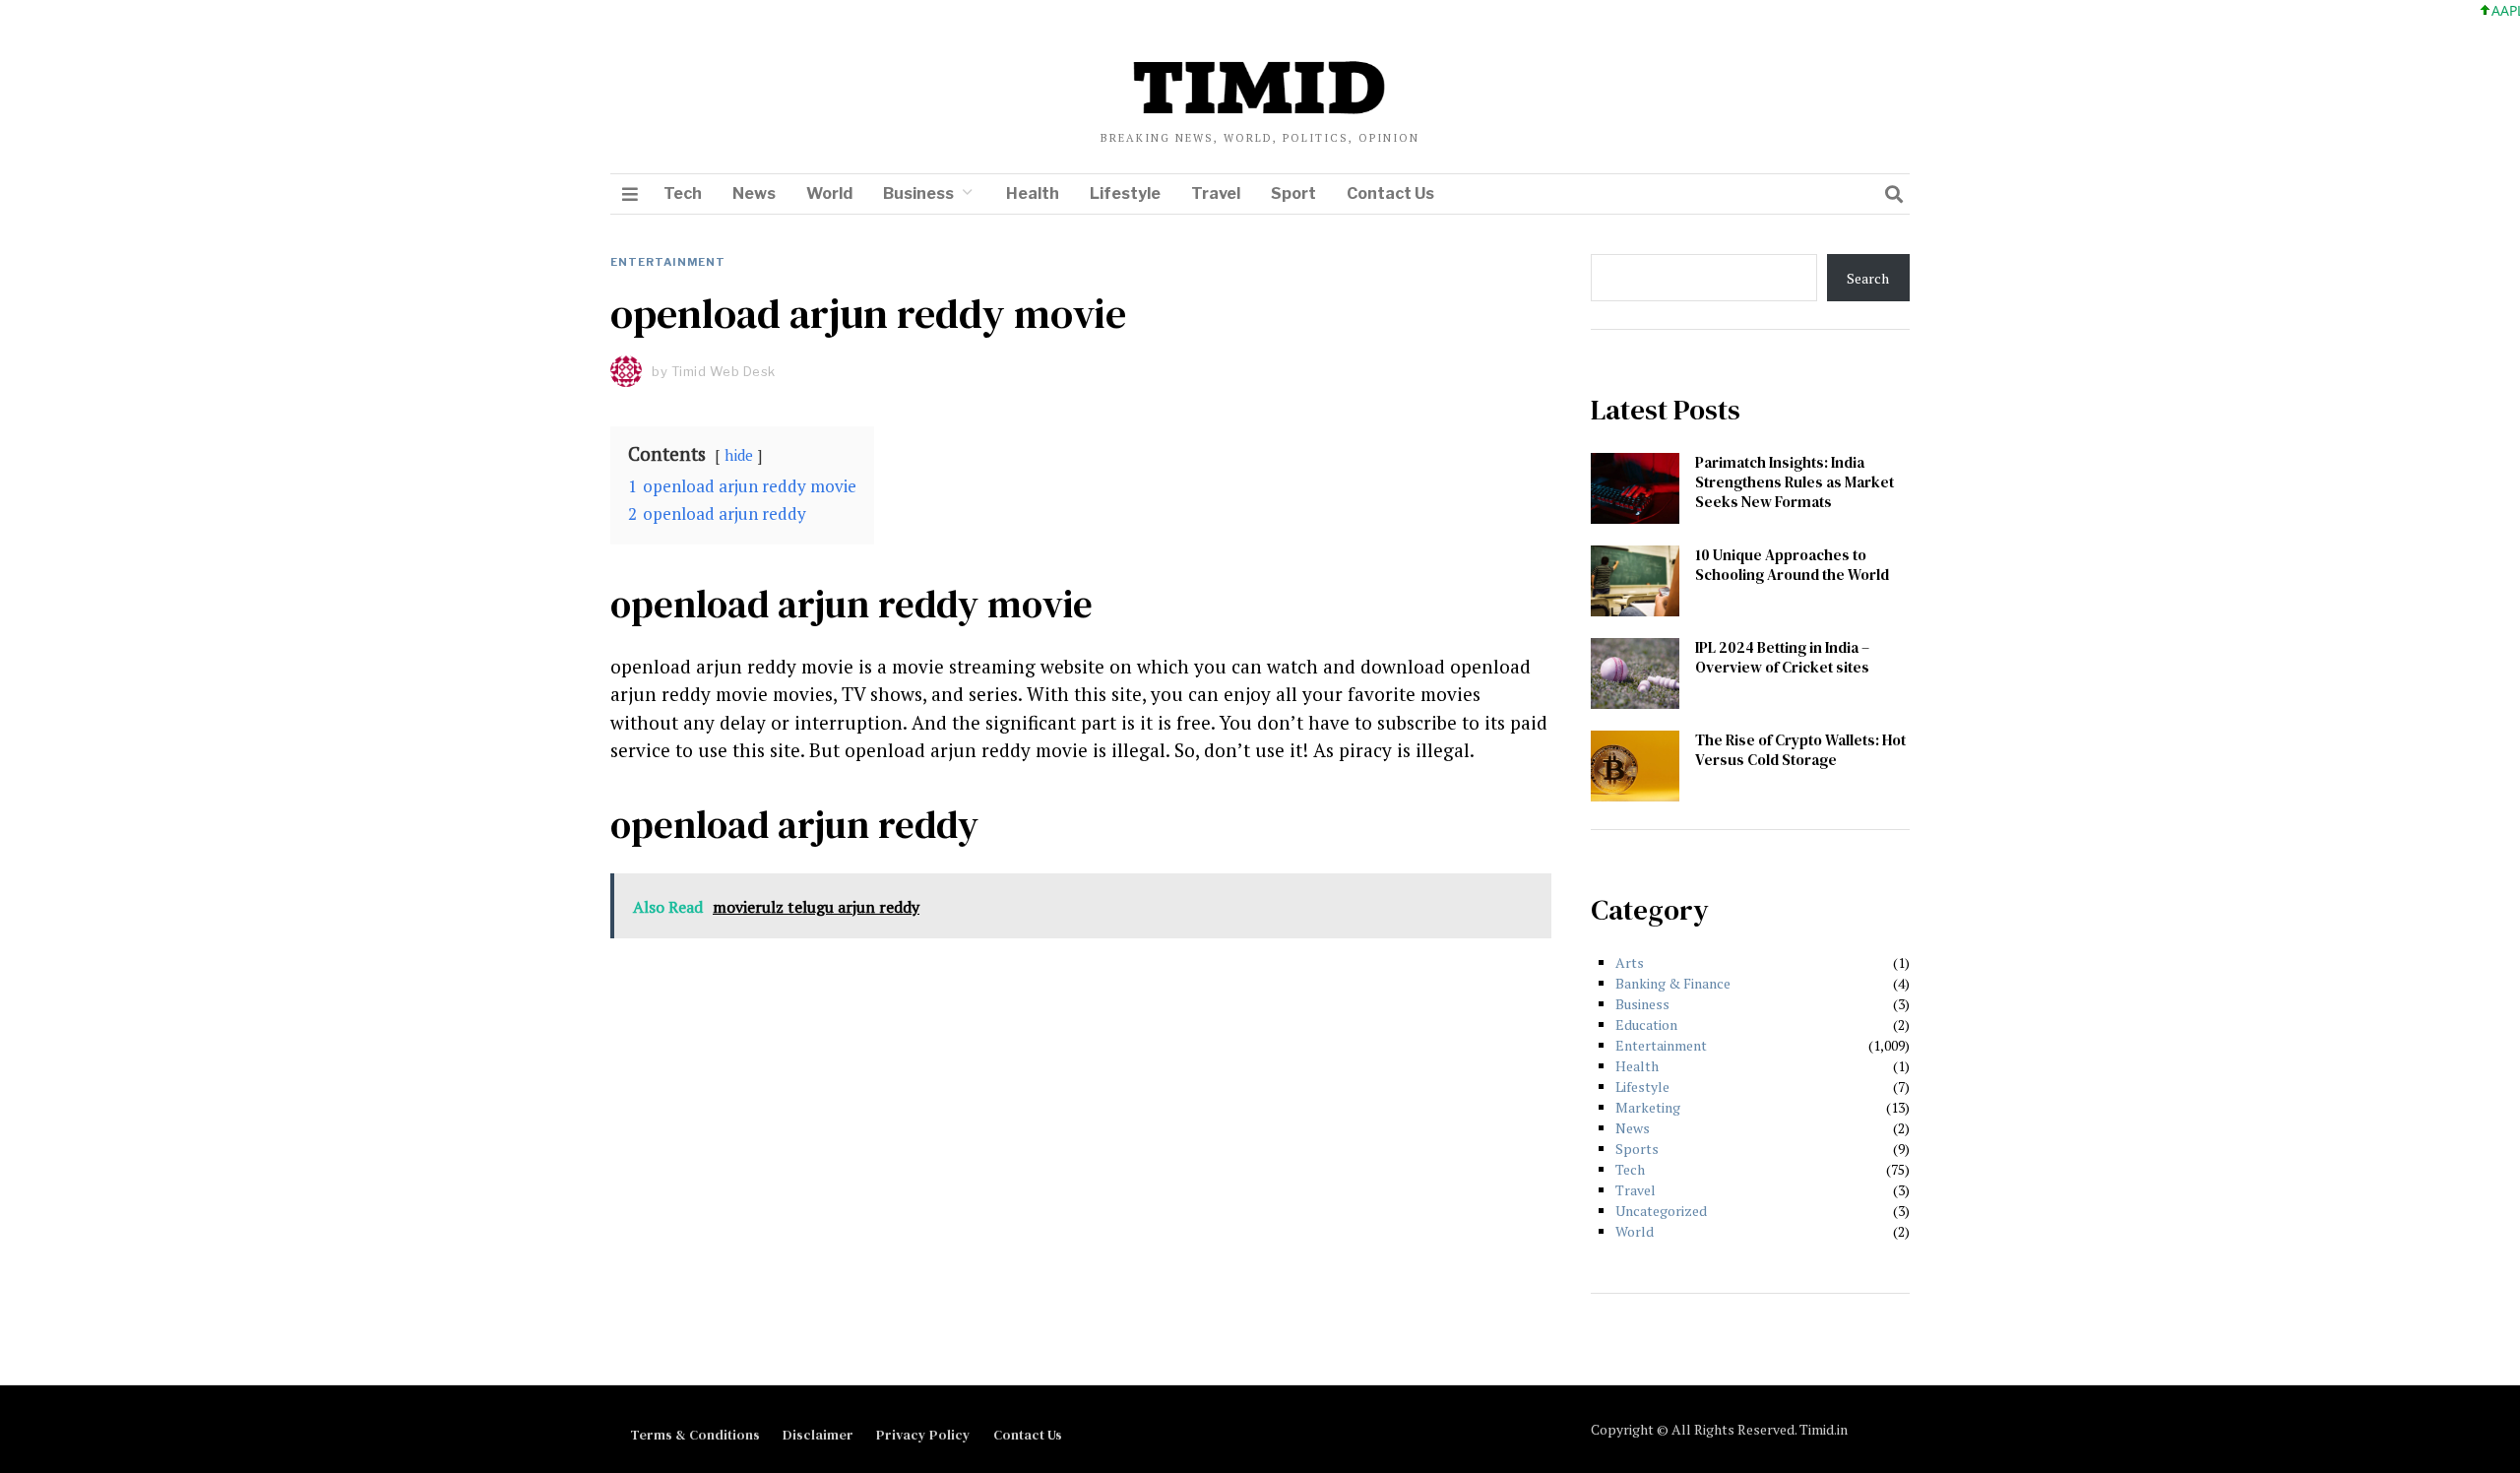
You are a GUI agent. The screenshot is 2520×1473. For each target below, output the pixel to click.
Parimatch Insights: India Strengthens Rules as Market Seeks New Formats (1795, 482)
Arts (1630, 962)
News (754, 193)
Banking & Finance (1673, 983)
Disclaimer (818, 1435)
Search (1868, 278)
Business (918, 193)
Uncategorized (1661, 1211)
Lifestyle (1125, 193)
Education (1646, 1025)
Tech (683, 193)
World (829, 193)
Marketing (1648, 1107)
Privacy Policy (923, 1435)
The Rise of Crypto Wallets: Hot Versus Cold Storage (1800, 750)
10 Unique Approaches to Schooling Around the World (1792, 565)
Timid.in (1824, 1429)
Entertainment (668, 262)
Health (1033, 193)
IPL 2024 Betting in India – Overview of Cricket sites (1782, 657)
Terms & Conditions (695, 1435)
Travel (1216, 193)
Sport (1293, 193)
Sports (1637, 1149)
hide (739, 455)
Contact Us (1390, 193)
